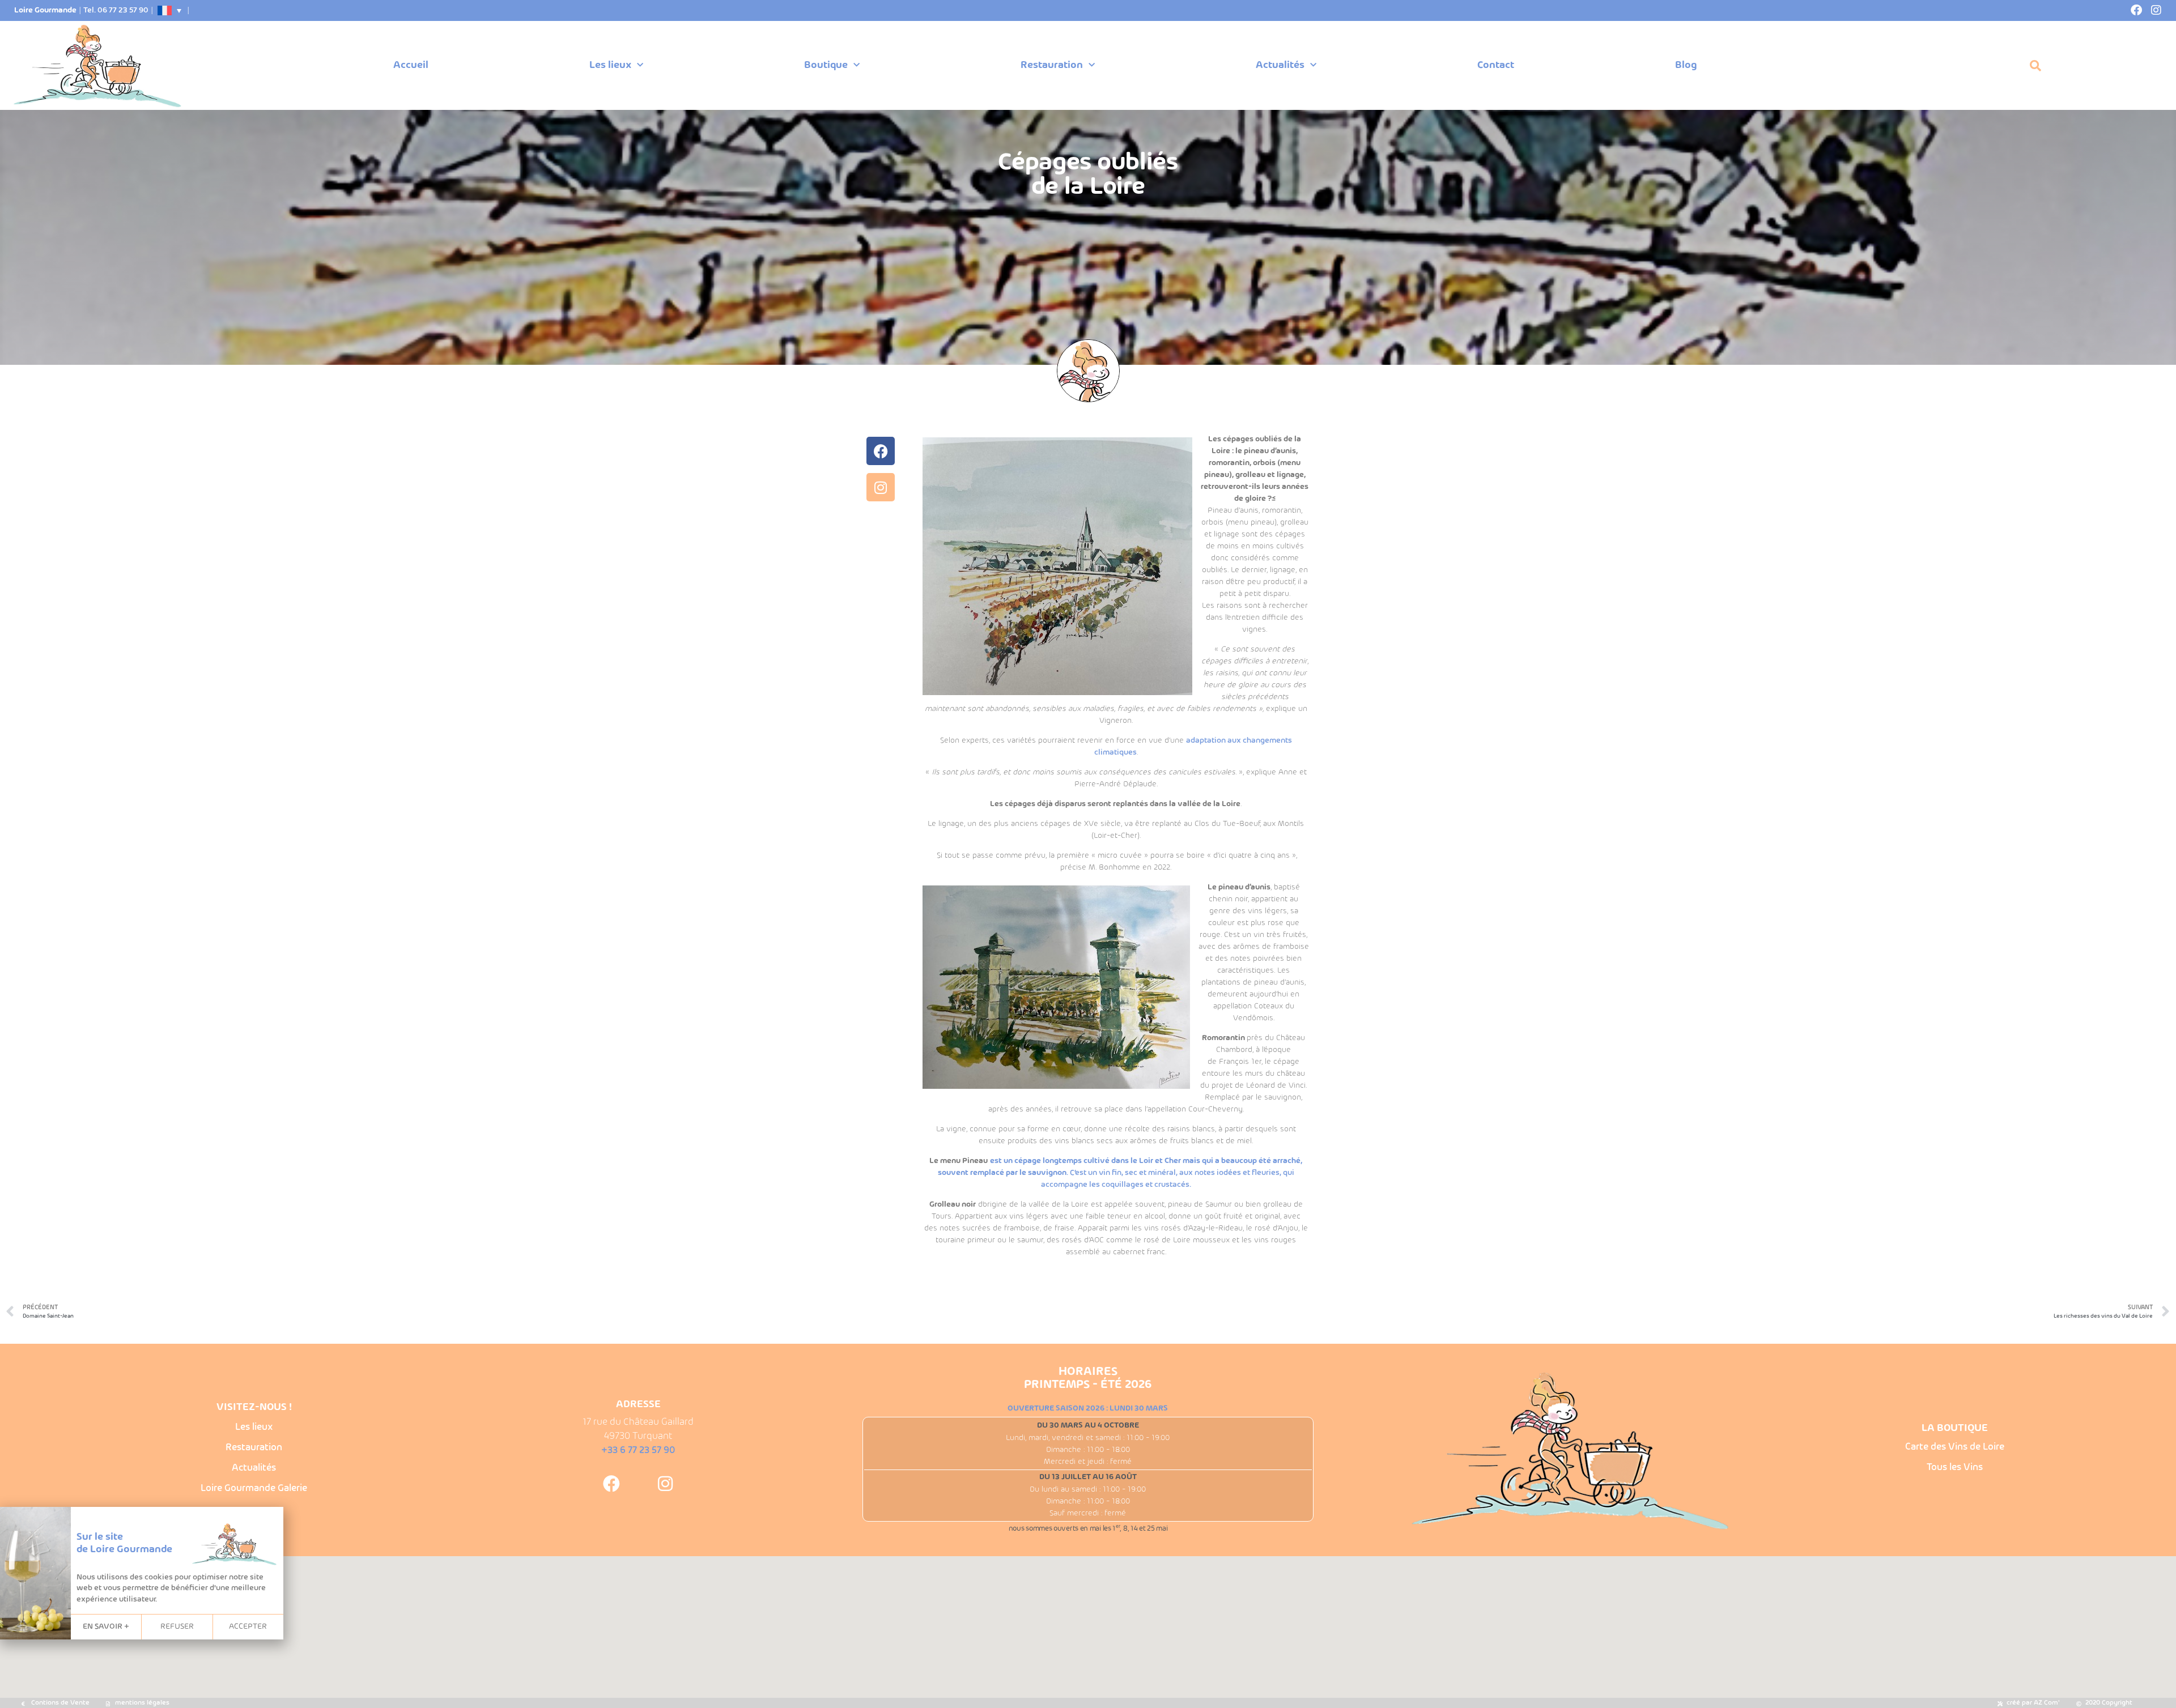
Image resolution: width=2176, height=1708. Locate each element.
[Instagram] (2156, 10)
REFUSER (177, 1627)
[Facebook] (2136, 10)
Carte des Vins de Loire (1955, 1447)
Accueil (411, 65)
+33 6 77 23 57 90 (638, 1451)
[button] (2035, 66)
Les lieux (610, 65)
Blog (1686, 65)
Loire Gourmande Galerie (254, 1488)
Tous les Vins (1955, 1468)
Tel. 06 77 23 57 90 (116, 10)
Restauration (1052, 65)
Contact (1496, 65)
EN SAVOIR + (106, 1627)
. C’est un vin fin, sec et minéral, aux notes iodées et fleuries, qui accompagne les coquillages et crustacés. (1120, 1173)
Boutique (826, 65)
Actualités (1280, 65)
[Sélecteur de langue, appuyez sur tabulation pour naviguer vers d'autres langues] (170, 10)
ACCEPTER (248, 1627)
